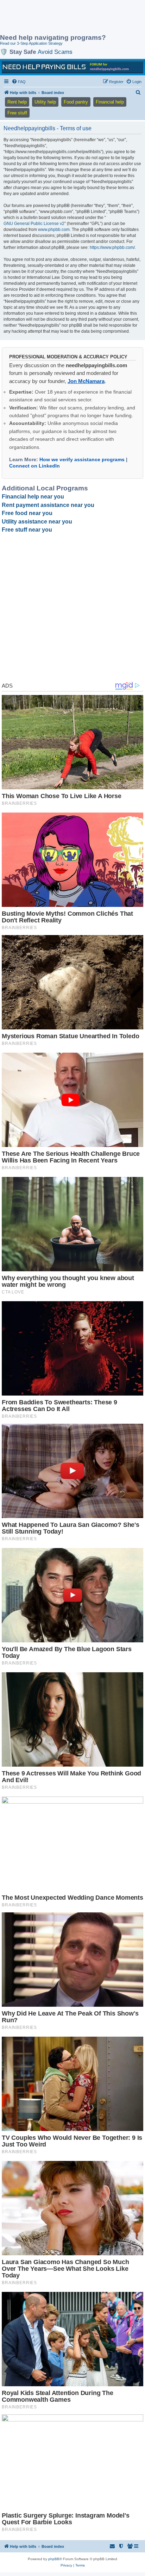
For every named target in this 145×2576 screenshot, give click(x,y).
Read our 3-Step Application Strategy (31, 43)
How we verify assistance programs (82, 459)
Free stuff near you (27, 530)
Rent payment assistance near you (48, 505)
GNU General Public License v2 (34, 224)
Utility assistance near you (37, 522)
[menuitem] (19, 82)
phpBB (54, 2559)
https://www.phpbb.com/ (112, 247)
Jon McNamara (86, 381)
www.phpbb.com (54, 230)
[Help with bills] (72, 67)
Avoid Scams (55, 52)
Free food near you (27, 513)
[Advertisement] (56, 18)
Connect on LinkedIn (34, 466)
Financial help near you (33, 497)
